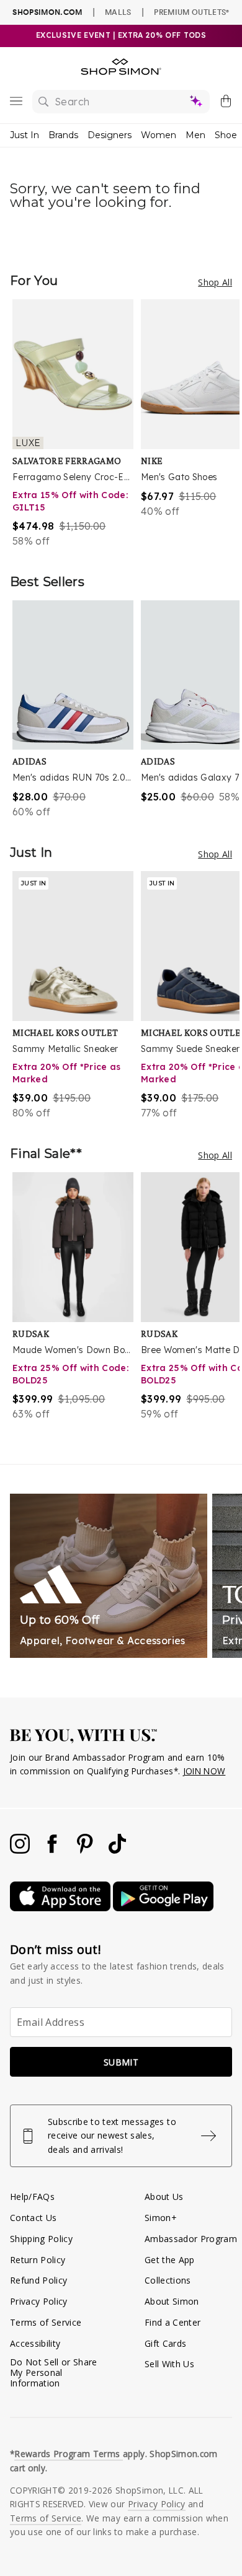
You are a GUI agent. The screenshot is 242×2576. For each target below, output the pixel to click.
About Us (164, 2197)
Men (195, 135)
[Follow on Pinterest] (86, 1850)
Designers (110, 135)
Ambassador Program (191, 2239)
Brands (63, 135)
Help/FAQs (32, 2197)
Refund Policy (38, 2280)
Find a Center (173, 2322)
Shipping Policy (41, 2239)
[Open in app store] (61, 1908)
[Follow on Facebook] (53, 1850)
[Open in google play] (163, 1908)
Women (159, 135)
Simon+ (161, 2218)
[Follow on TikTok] (117, 1850)
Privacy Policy (39, 2301)
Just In (25, 135)
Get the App (170, 2260)
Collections (168, 2280)
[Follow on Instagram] (21, 1850)
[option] (77, 424)
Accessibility (35, 2343)
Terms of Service (46, 2322)
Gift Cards (165, 2343)
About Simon (172, 2301)
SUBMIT (121, 2062)
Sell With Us (169, 2364)
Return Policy (38, 2260)
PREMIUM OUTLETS (191, 12)
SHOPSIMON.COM (47, 12)
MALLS (118, 12)
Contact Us (33, 2218)
